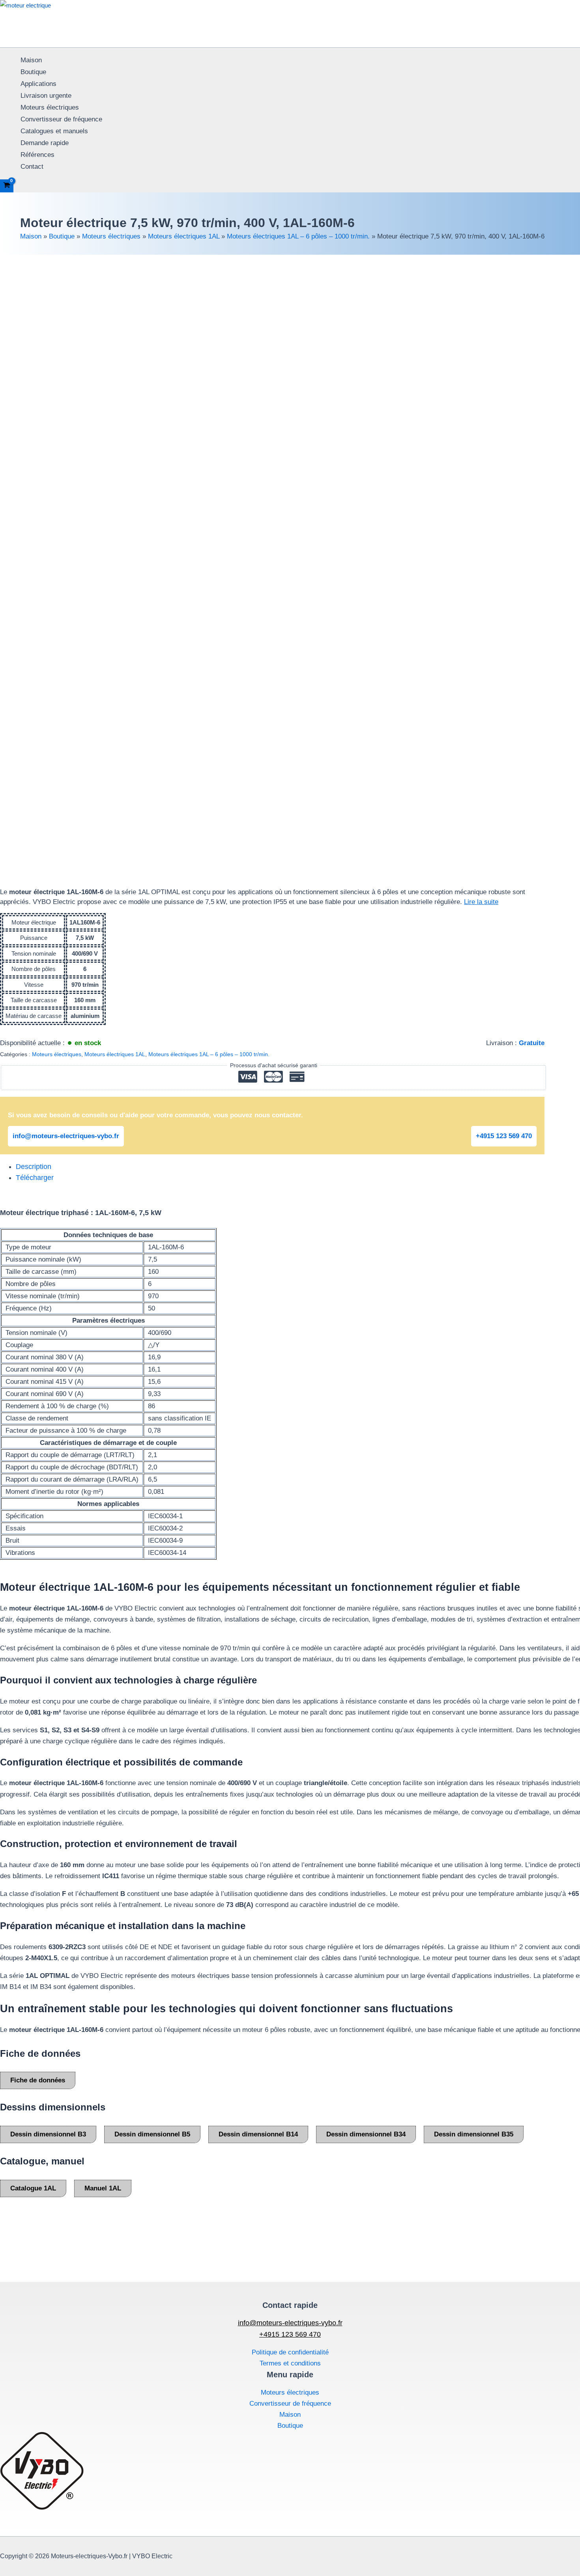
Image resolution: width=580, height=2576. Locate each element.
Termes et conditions (290, 2363)
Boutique (33, 72)
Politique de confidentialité (290, 2352)
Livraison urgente (46, 96)
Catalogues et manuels (54, 131)
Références (37, 155)
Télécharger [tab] (35, 1178)
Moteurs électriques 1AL (184, 236)
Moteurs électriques (50, 107)
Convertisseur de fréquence (61, 119)
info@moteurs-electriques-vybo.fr (66, 1136)
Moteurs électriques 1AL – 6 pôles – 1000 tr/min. (298, 236)
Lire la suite (481, 902)
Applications (38, 84)
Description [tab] (34, 1167)
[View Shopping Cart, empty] (7, 186)
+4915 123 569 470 (504, 1136)
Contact (32, 167)
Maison (31, 60)
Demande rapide (45, 143)
